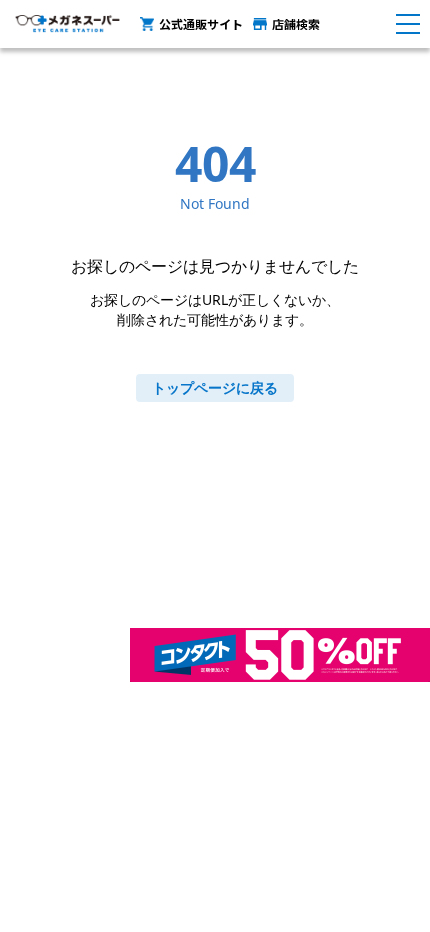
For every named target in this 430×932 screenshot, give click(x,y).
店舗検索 (296, 23)
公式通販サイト (201, 23)
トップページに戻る (215, 387)
